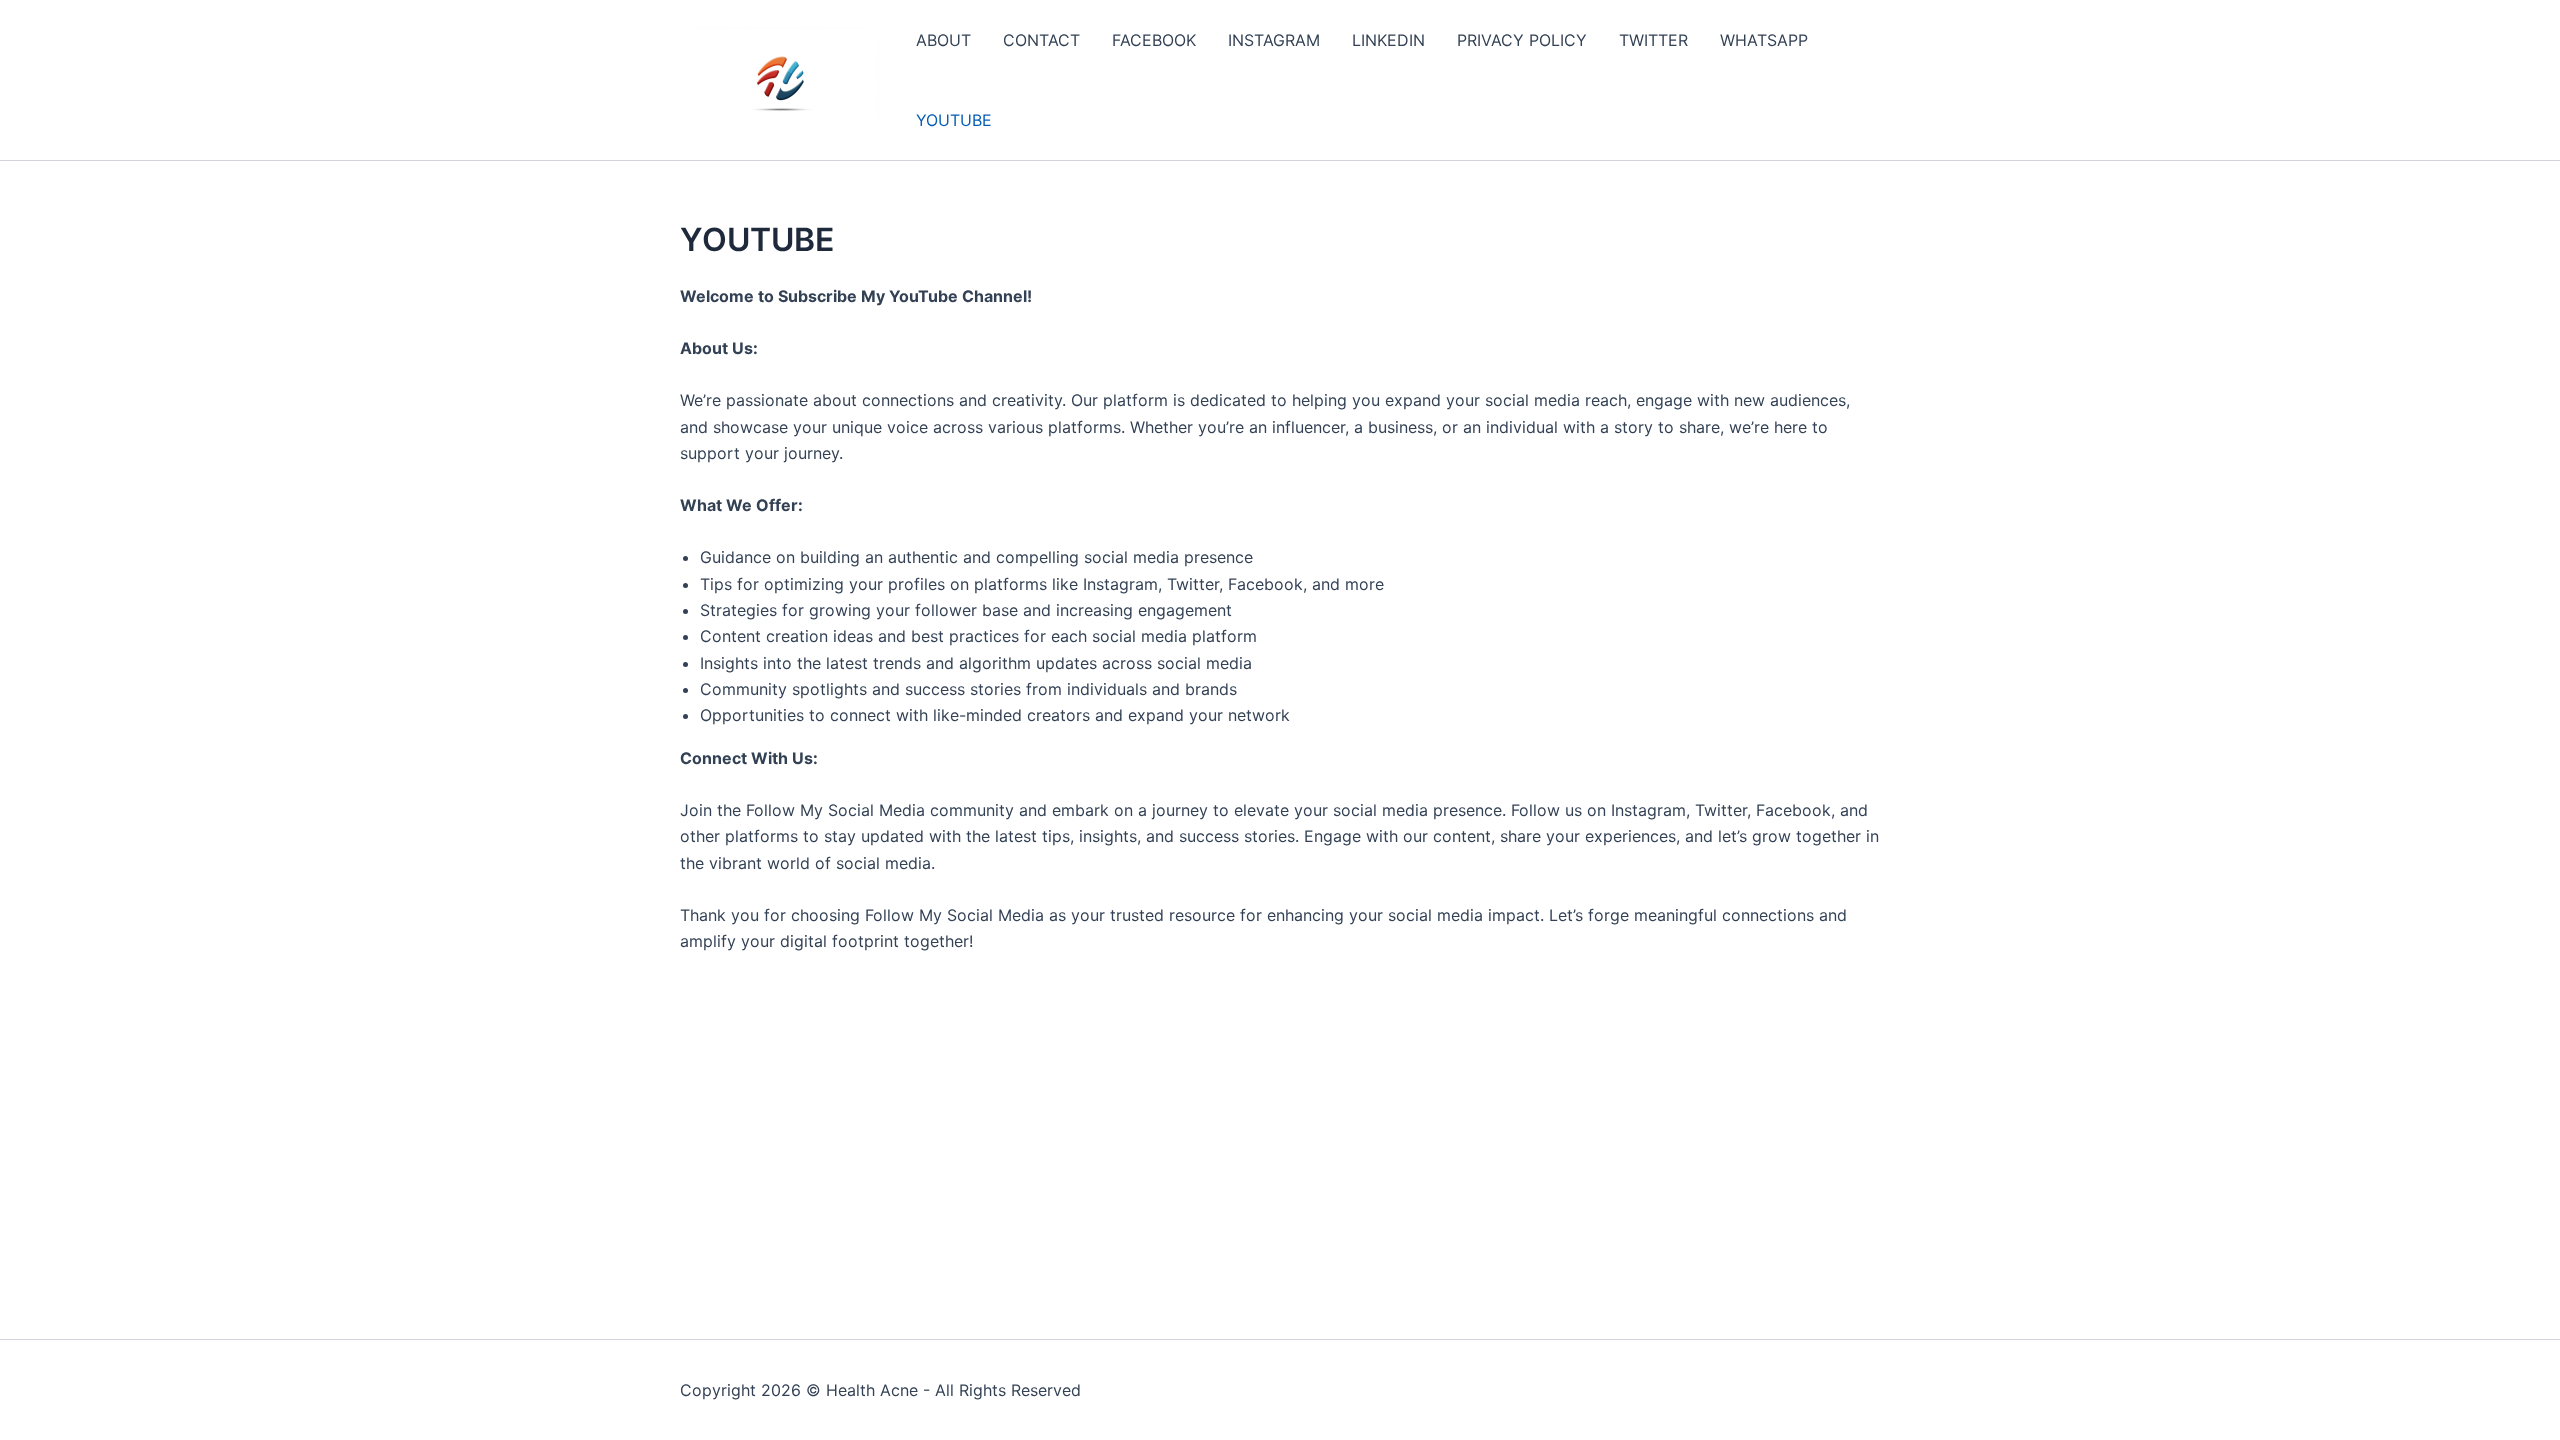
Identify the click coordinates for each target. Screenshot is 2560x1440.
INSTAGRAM (1274, 40)
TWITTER (1653, 40)
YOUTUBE (954, 120)
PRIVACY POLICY (1522, 40)
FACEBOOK (1154, 40)
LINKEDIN (1388, 40)
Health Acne (872, 1390)
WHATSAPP (1764, 40)
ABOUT (943, 40)
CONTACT (1041, 40)
